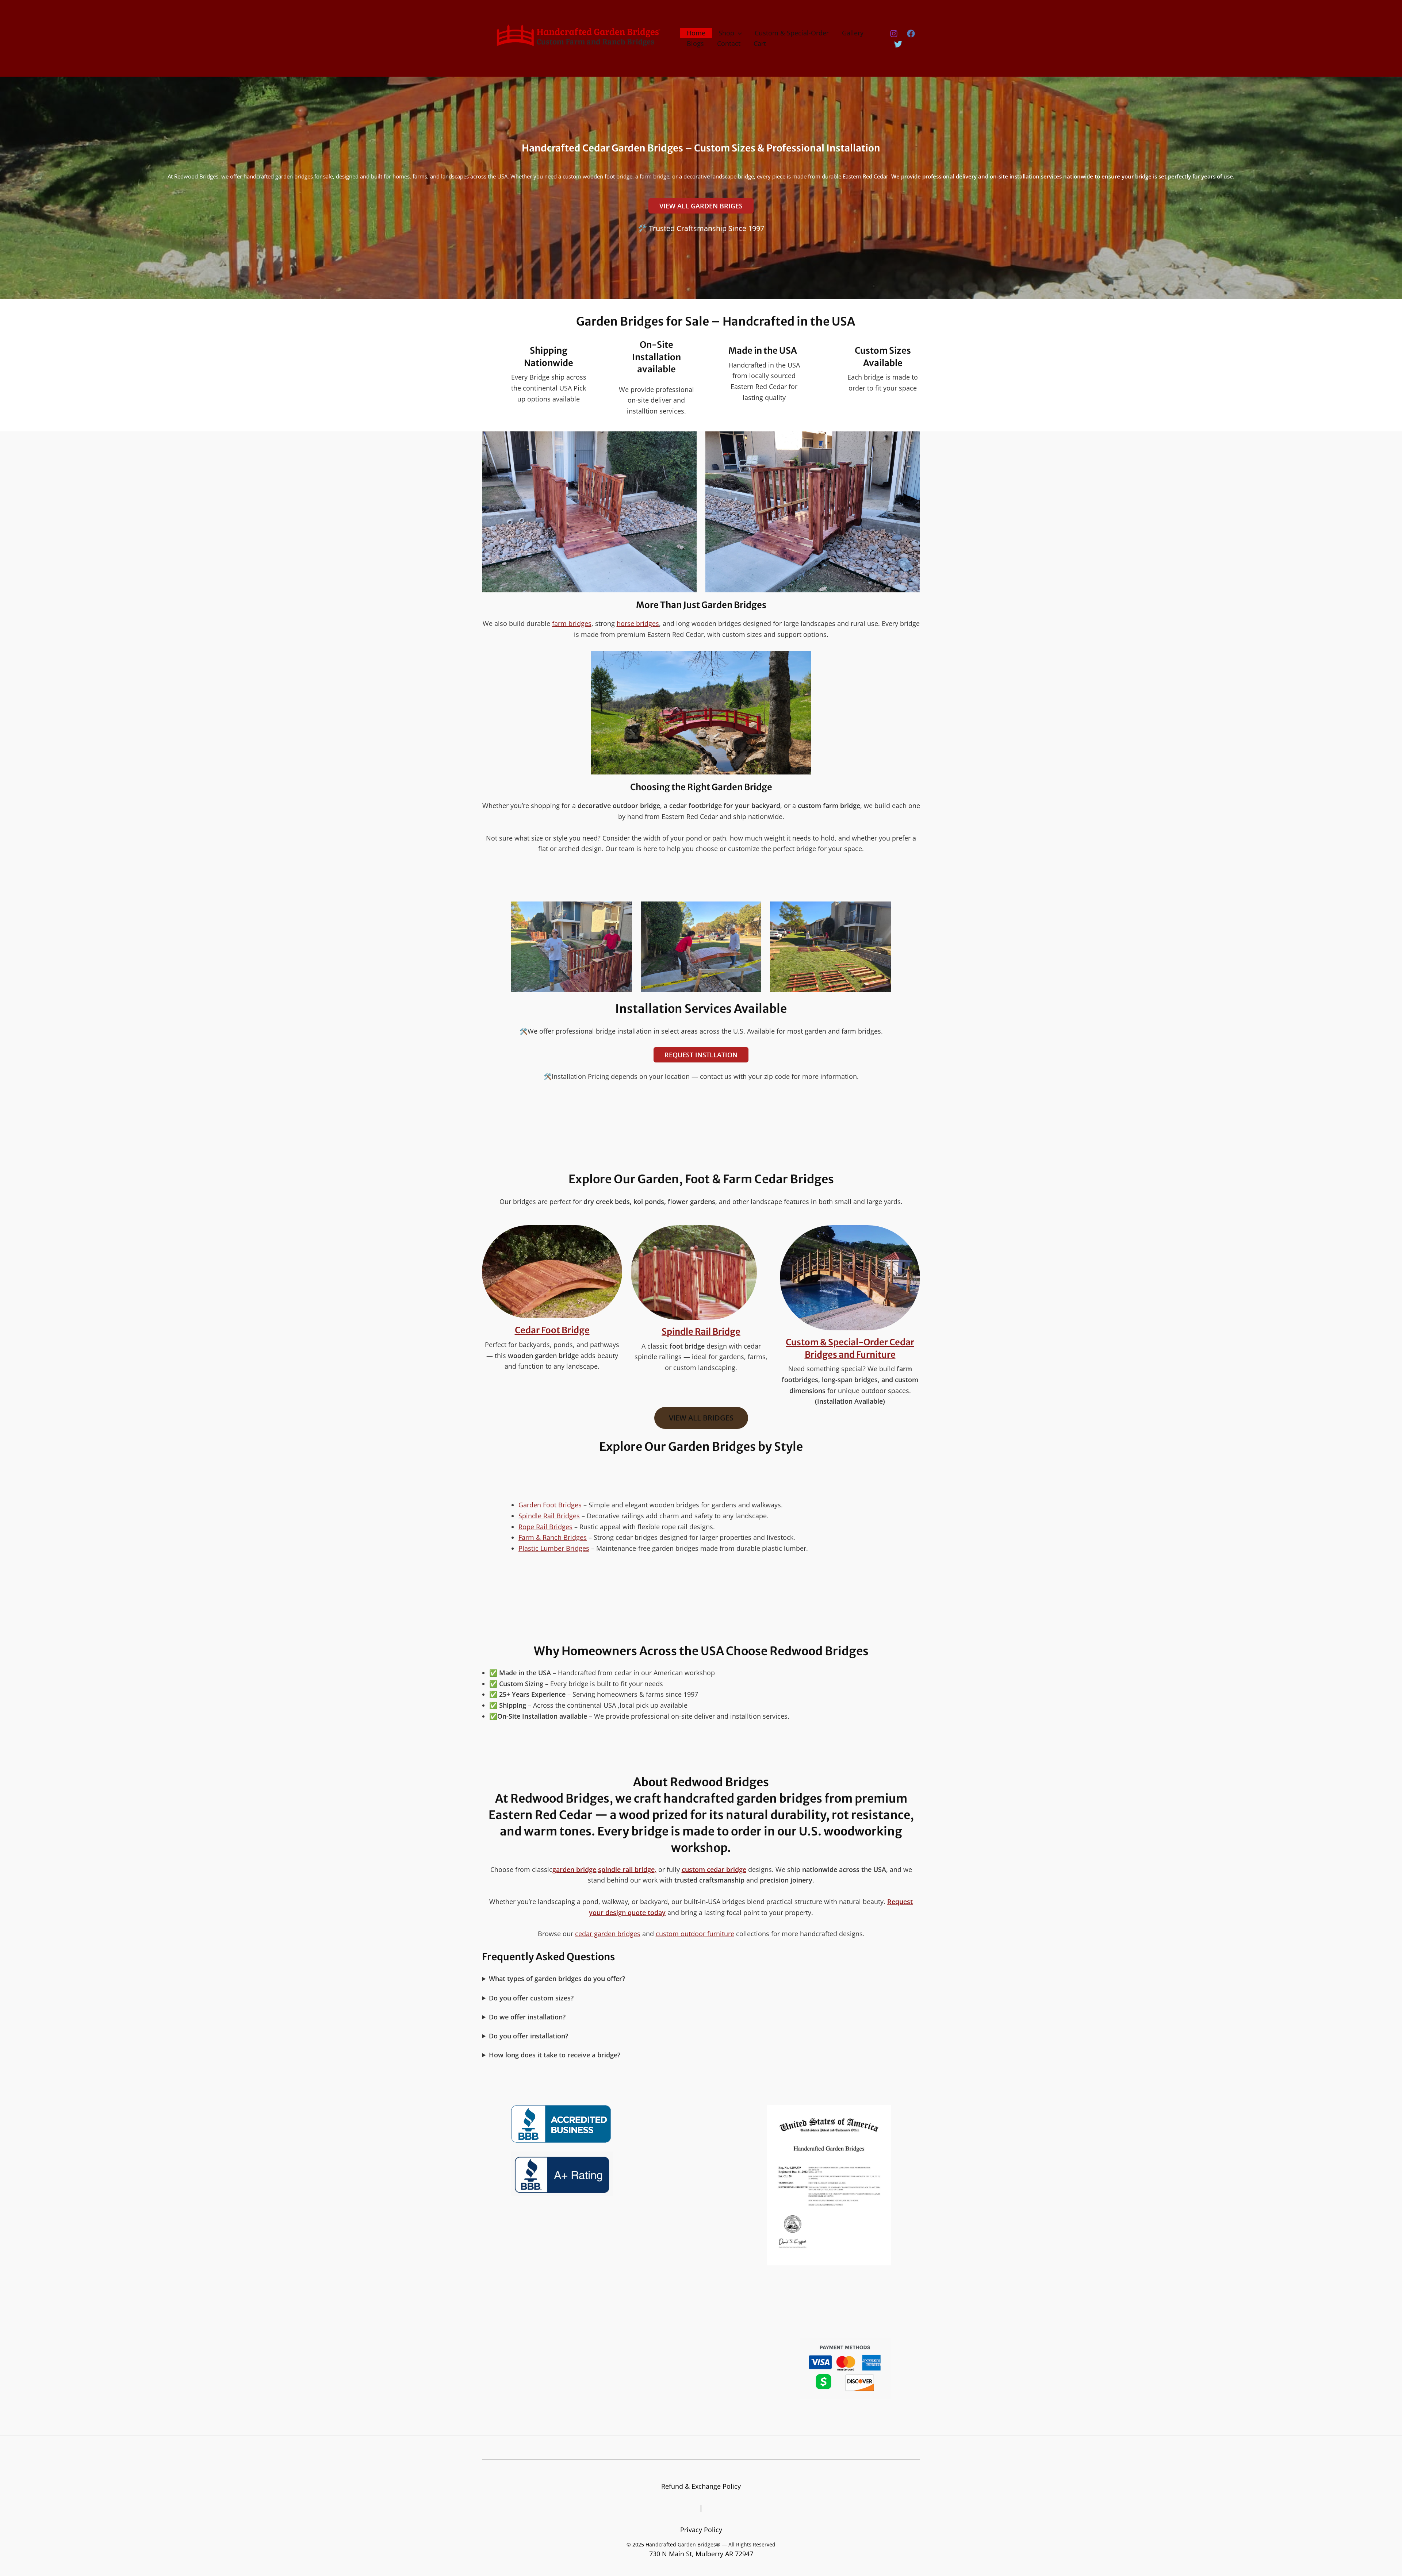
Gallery (853, 33)
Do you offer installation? (528, 2036)
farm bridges (572, 623)
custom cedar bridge (714, 1869)
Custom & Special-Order (792, 33)
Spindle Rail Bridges (549, 1516)
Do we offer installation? (527, 2017)
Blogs (695, 43)
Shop (726, 33)
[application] (738, 33)
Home (696, 33)
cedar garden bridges (608, 1934)
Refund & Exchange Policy (701, 2486)
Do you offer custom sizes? (531, 1998)
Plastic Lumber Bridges (554, 1548)
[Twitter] (898, 44)
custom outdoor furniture (695, 1934)
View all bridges (701, 1418)
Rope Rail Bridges (545, 1527)
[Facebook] (911, 34)
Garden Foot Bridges (550, 1505)
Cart (760, 43)
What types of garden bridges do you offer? (557, 1979)
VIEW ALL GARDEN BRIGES (701, 206)
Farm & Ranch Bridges (553, 1537)
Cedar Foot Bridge (552, 1330)
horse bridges (638, 623)
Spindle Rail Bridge (701, 1332)
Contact (729, 43)
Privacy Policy (701, 2530)
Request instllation (701, 1055)
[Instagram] (894, 34)
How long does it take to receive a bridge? (555, 2055)
